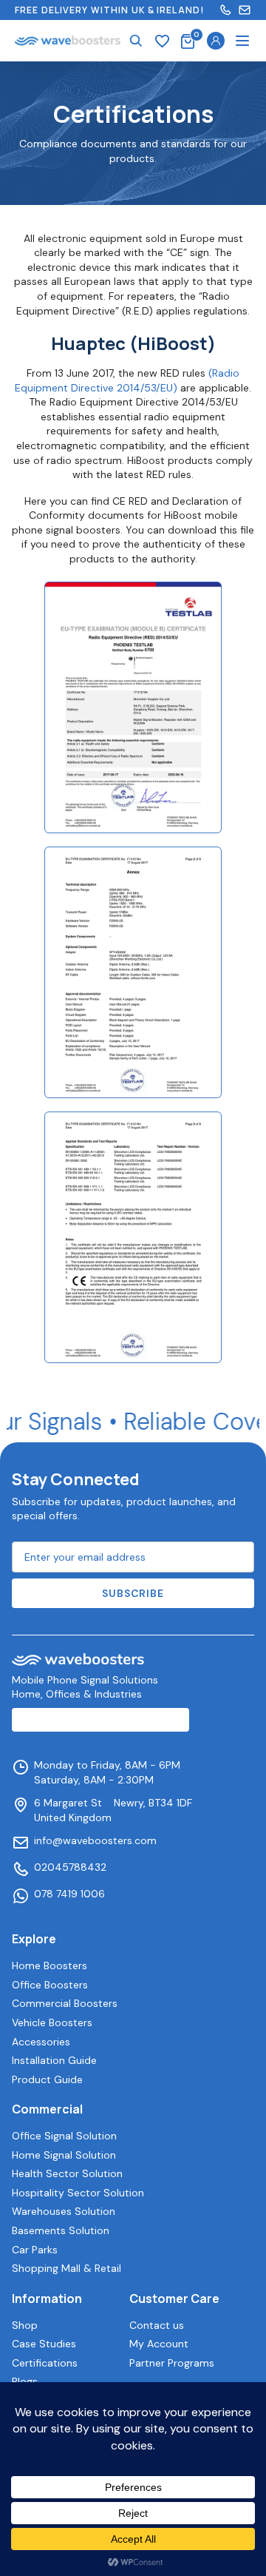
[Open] (242, 41)
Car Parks (35, 2250)
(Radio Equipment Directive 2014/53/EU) (127, 380)
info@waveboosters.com (95, 1840)
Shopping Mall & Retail (66, 2268)
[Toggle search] (136, 41)
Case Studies (44, 2344)
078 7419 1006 (69, 1894)
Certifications (45, 2363)
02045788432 (70, 1867)
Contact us (157, 2325)
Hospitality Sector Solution (78, 2193)
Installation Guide (54, 2060)
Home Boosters (50, 1965)
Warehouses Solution (64, 2211)
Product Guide (47, 2079)
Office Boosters (50, 1985)
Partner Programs (172, 2363)
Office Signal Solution (64, 2136)
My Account (159, 2344)
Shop (25, 2325)
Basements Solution (61, 2230)
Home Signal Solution (64, 2155)
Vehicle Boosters (52, 2022)
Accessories (41, 2042)
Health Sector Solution (67, 2173)
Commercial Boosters (65, 2003)
